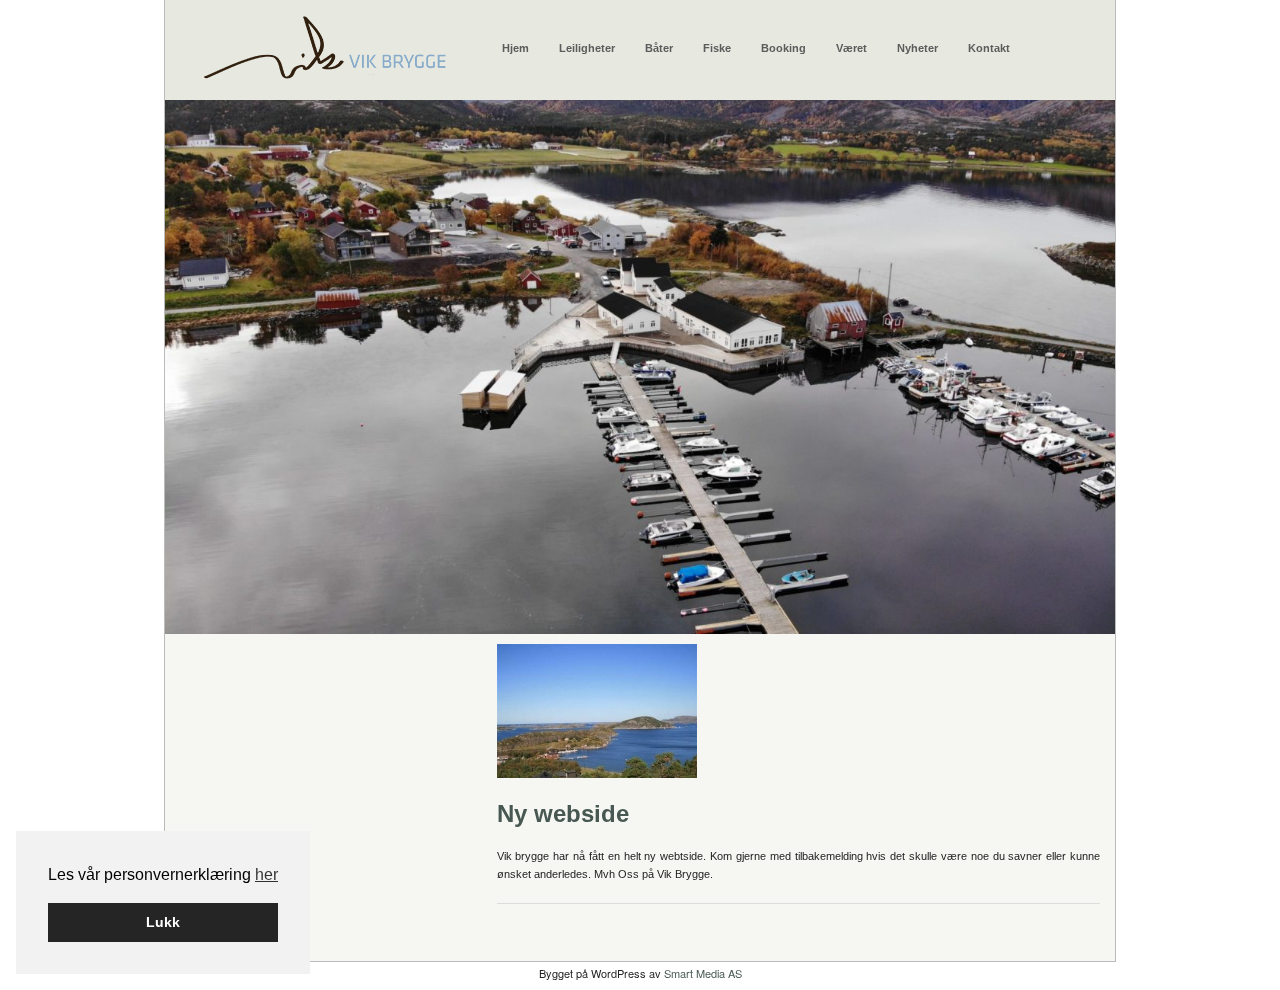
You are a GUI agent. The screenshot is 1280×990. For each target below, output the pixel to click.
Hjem (515, 48)
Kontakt (989, 48)
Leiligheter (587, 48)
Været (851, 48)
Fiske (717, 48)
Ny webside (563, 813)
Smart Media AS (703, 973)
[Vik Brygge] (324, 42)
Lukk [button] (163, 922)
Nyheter (917, 48)
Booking (783, 48)
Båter (659, 48)
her (266, 874)
